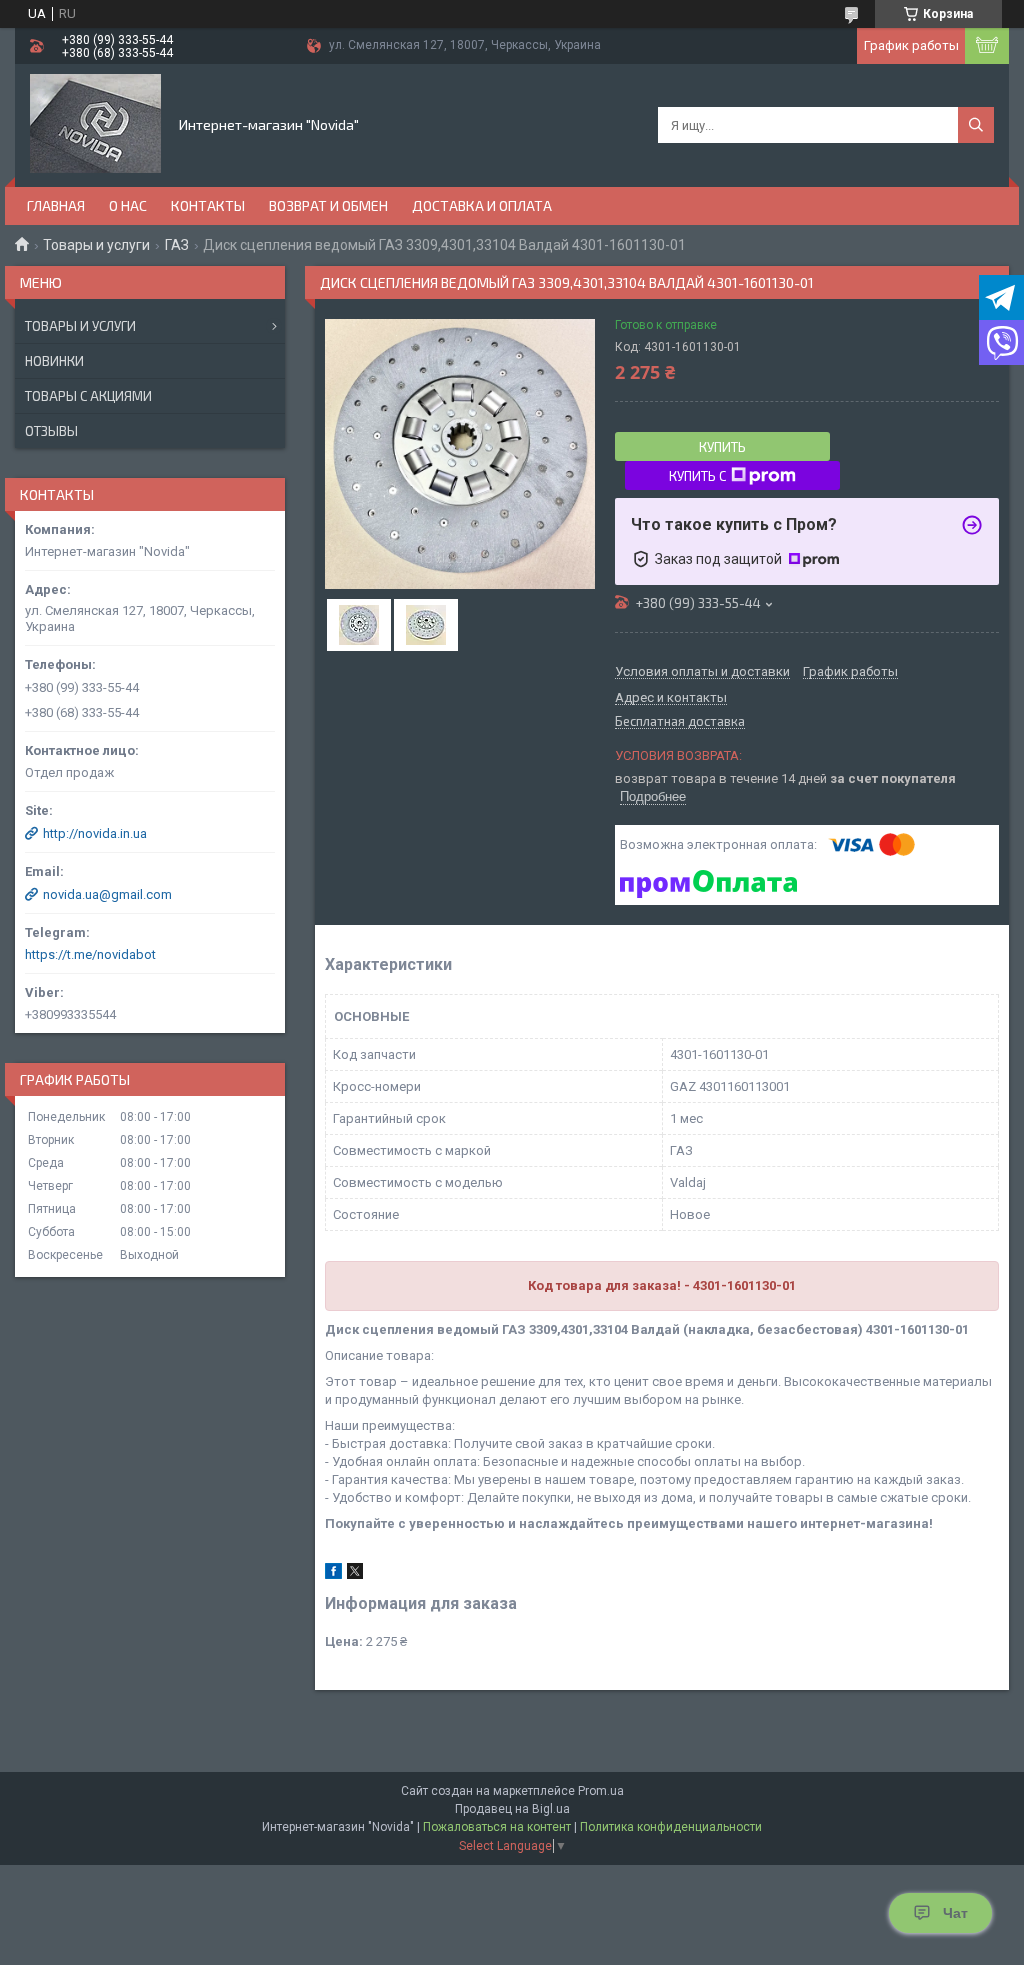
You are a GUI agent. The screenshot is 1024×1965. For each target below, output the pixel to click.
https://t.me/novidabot (90, 954)
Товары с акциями (88, 396)
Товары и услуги (96, 245)
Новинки (54, 361)
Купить (722, 447)
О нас (128, 205)
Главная (56, 205)
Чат (955, 1913)
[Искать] (976, 125)
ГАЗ (177, 245)
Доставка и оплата (482, 205)
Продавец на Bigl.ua (512, 1809)
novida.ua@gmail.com (107, 894)
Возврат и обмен (328, 205)
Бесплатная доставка (680, 722)
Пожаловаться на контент (497, 1827)
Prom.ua (601, 1791)
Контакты (208, 205)
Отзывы (51, 431)
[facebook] (333, 1574)
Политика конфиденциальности (671, 1827)
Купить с (697, 476)
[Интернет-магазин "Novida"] (95, 124)
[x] (355, 1574)
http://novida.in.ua (95, 833)
